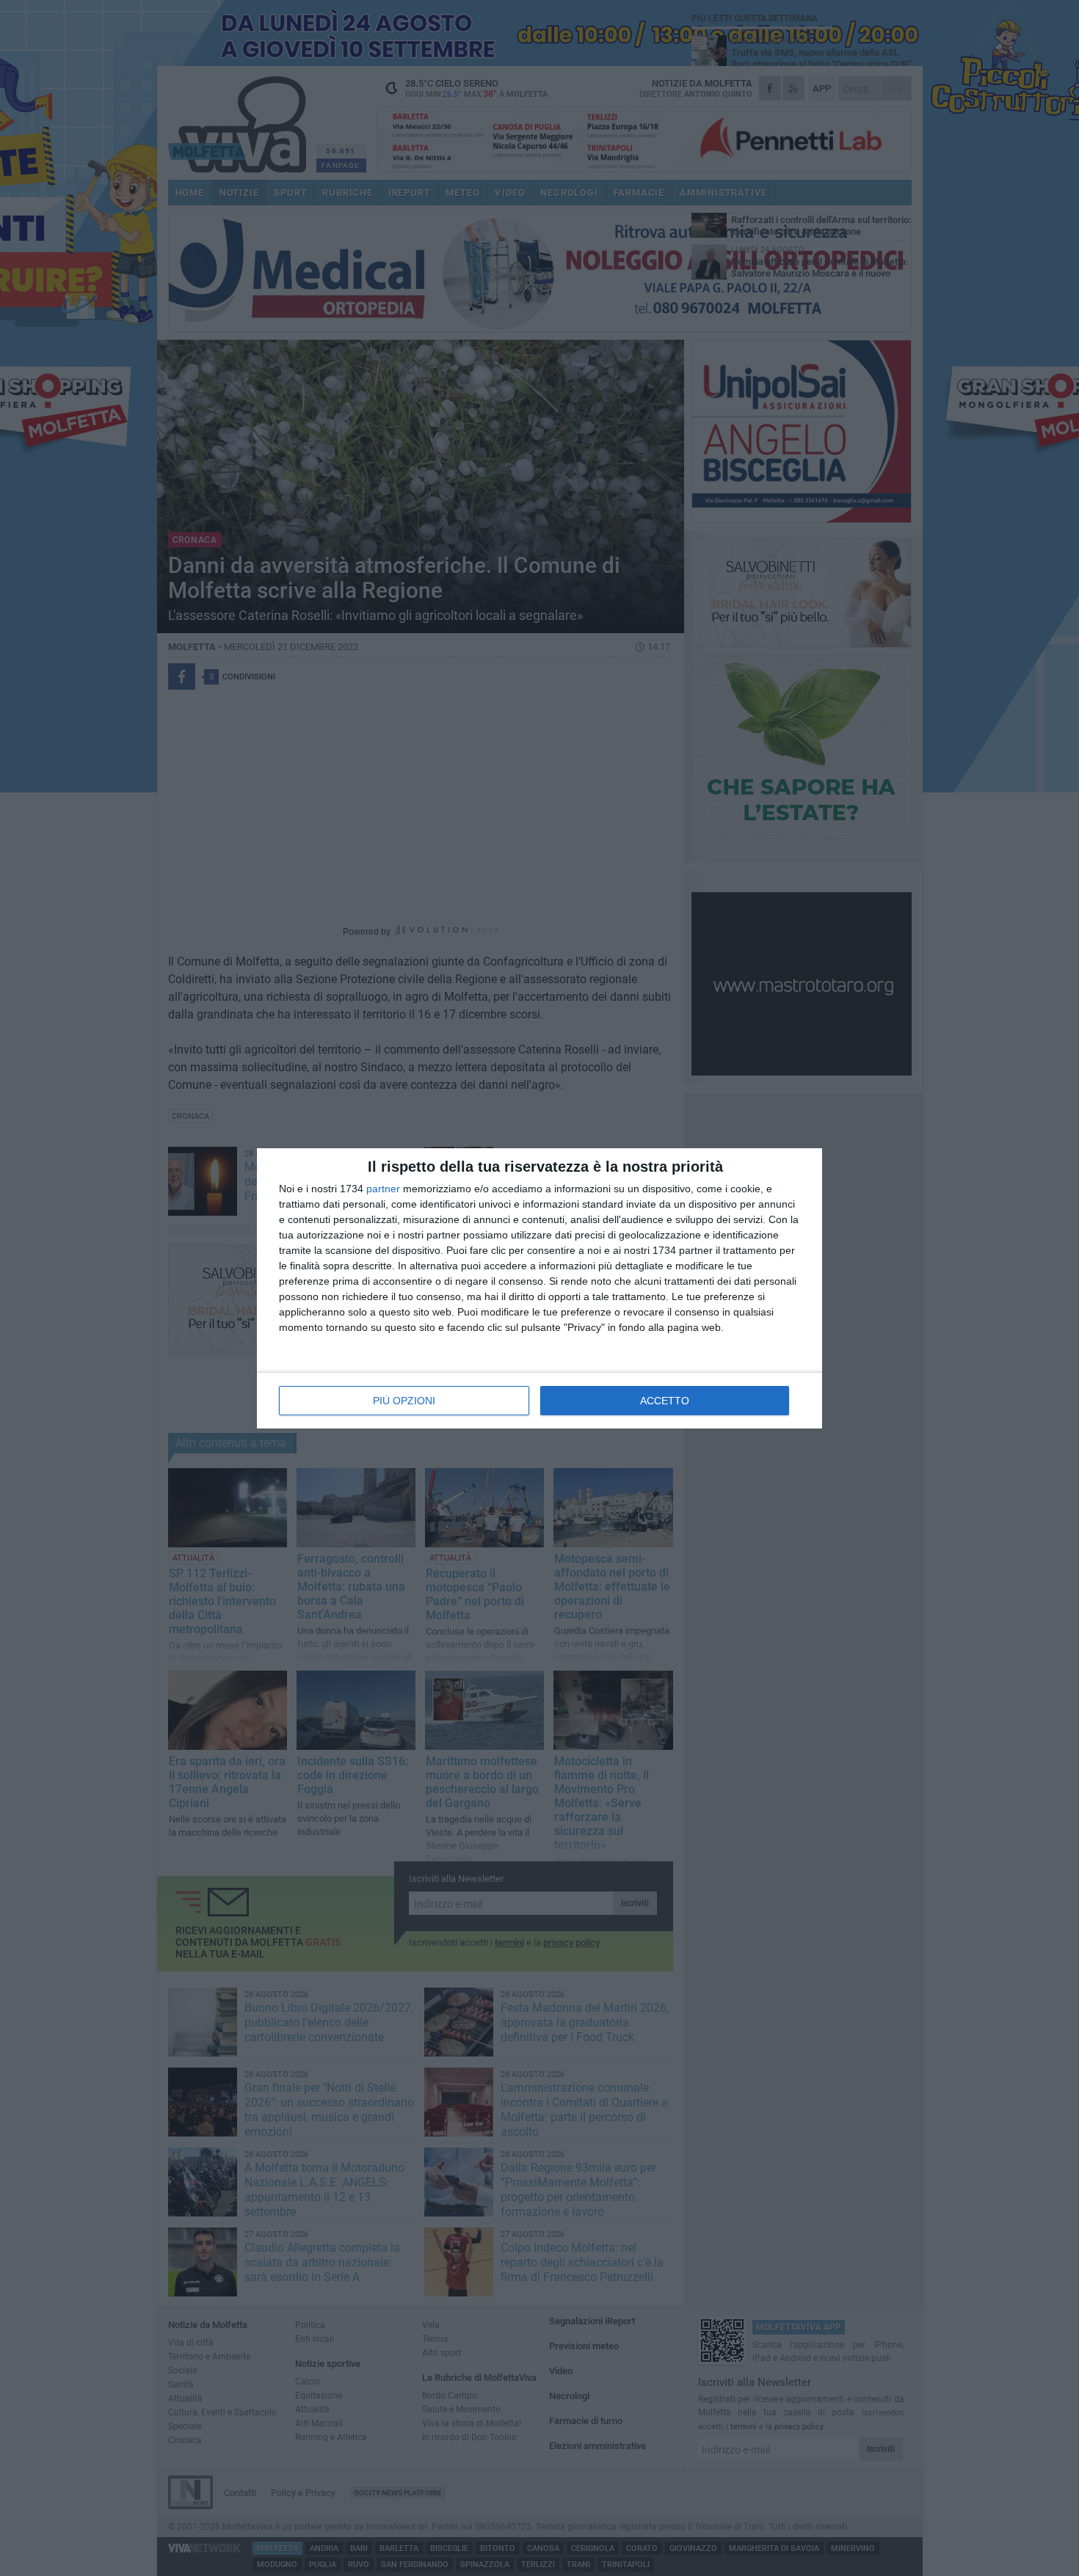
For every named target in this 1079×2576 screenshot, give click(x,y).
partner (383, 1189)
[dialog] (539, 1288)
